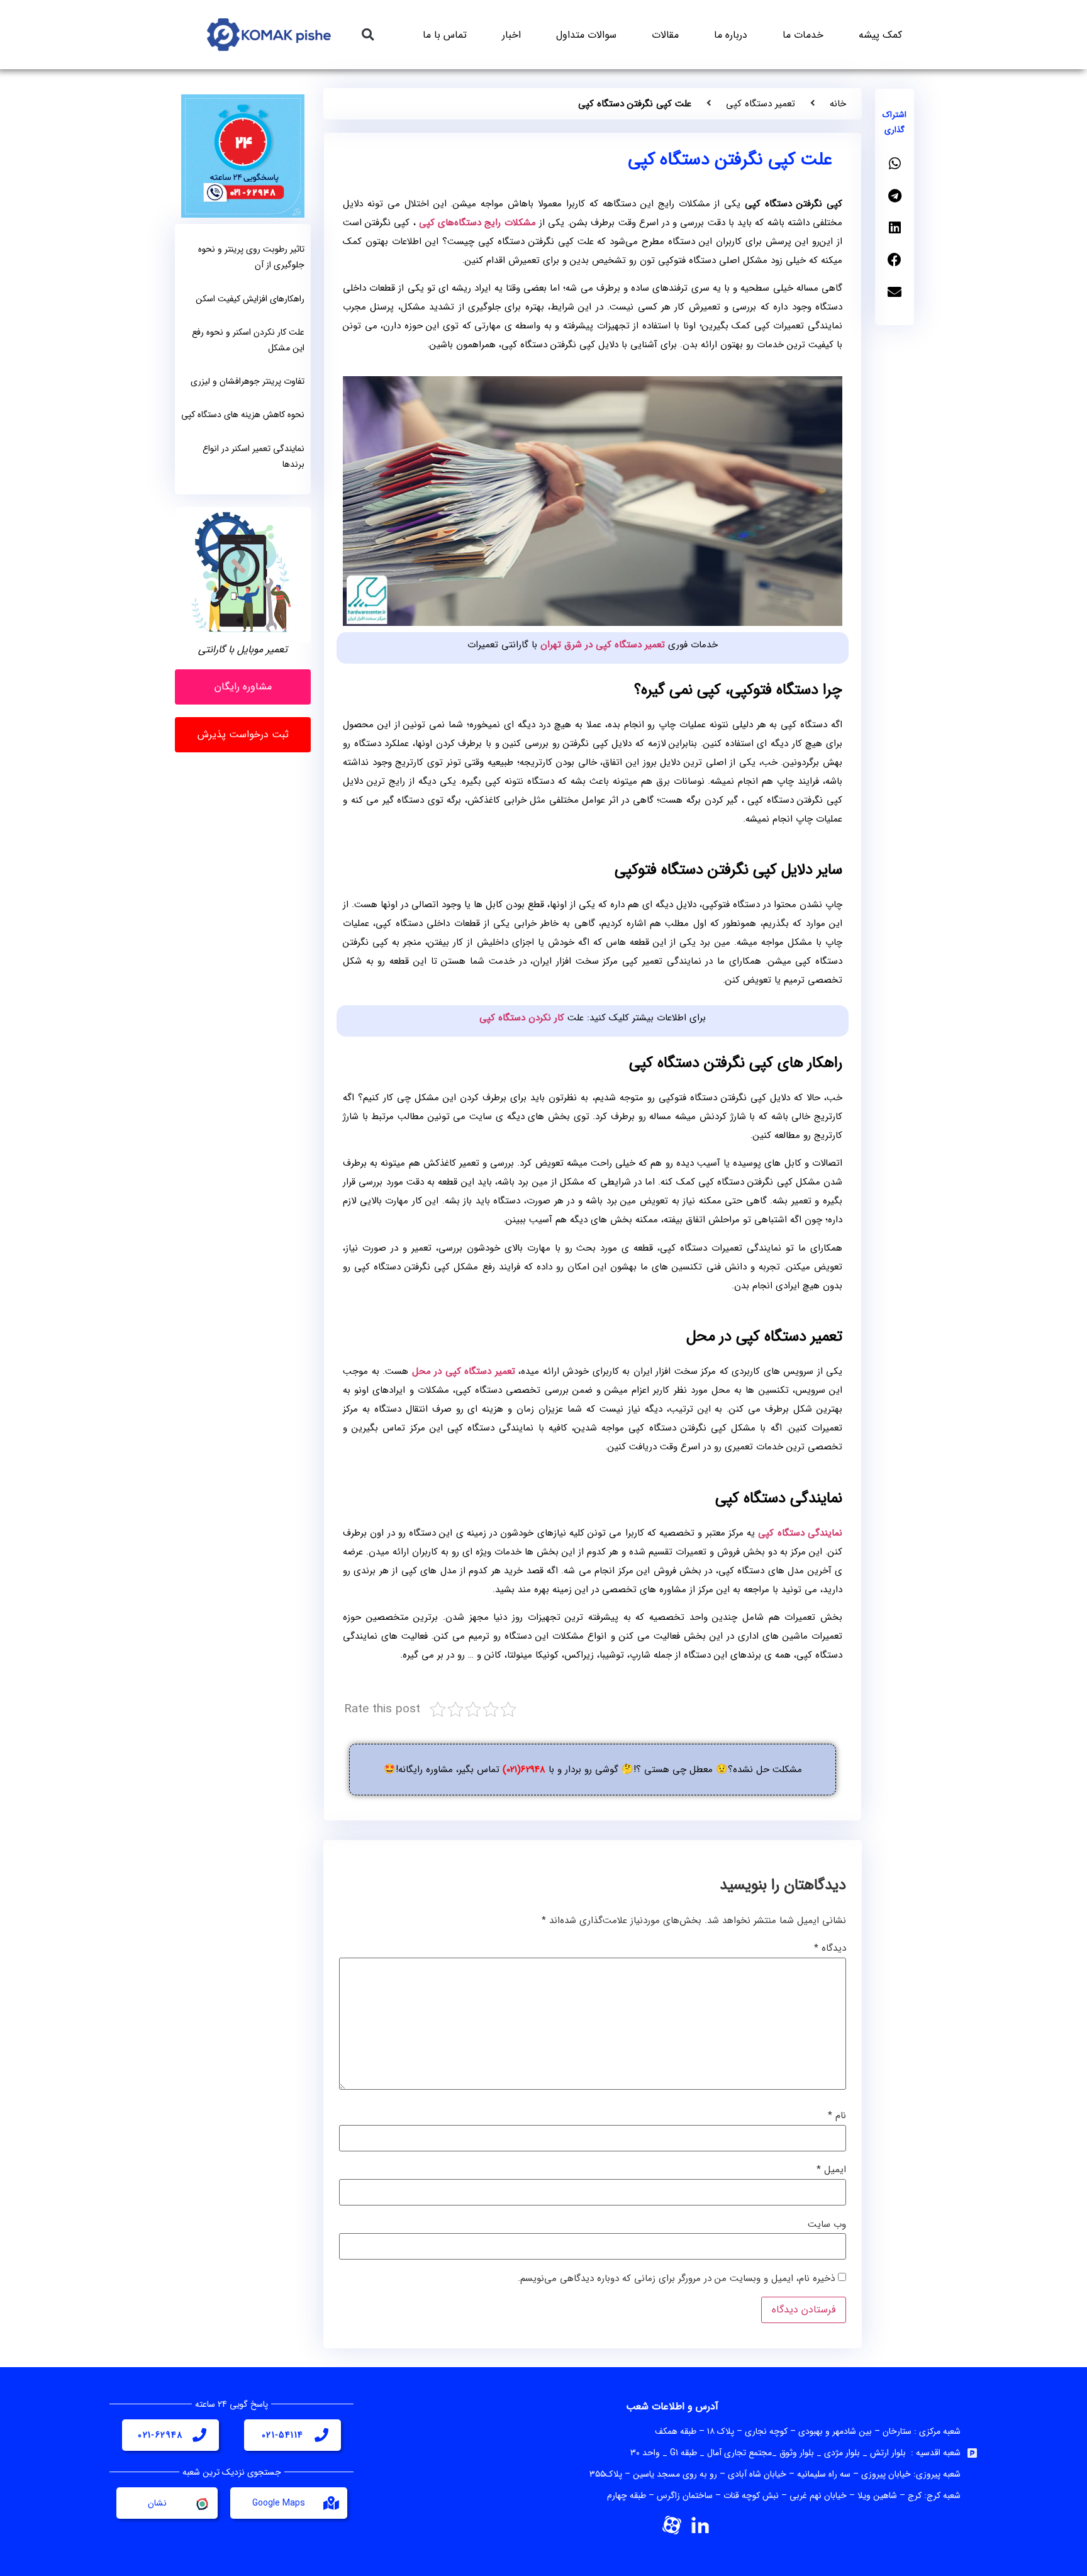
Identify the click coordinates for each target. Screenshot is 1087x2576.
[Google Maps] (331, 2503)
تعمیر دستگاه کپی (761, 104)
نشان (157, 2503)
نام (837, 2116)
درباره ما (731, 35)
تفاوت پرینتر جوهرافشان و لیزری (248, 381)
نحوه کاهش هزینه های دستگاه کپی (243, 415)
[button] (368, 35)
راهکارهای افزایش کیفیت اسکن (250, 299)
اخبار (511, 35)
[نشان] (201, 2503)
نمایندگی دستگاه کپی (800, 1533)
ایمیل (831, 2170)
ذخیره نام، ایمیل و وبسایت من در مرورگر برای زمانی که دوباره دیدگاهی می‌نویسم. (676, 2279)
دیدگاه (830, 1949)
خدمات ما (803, 35)
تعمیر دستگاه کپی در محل (464, 1371)
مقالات (665, 35)
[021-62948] (199, 2435)
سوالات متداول (586, 35)
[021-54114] (321, 2435)
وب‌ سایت (827, 2225)
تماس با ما (445, 35)
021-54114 (283, 2435)
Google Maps (279, 2503)
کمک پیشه (880, 35)
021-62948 (160, 2435)
